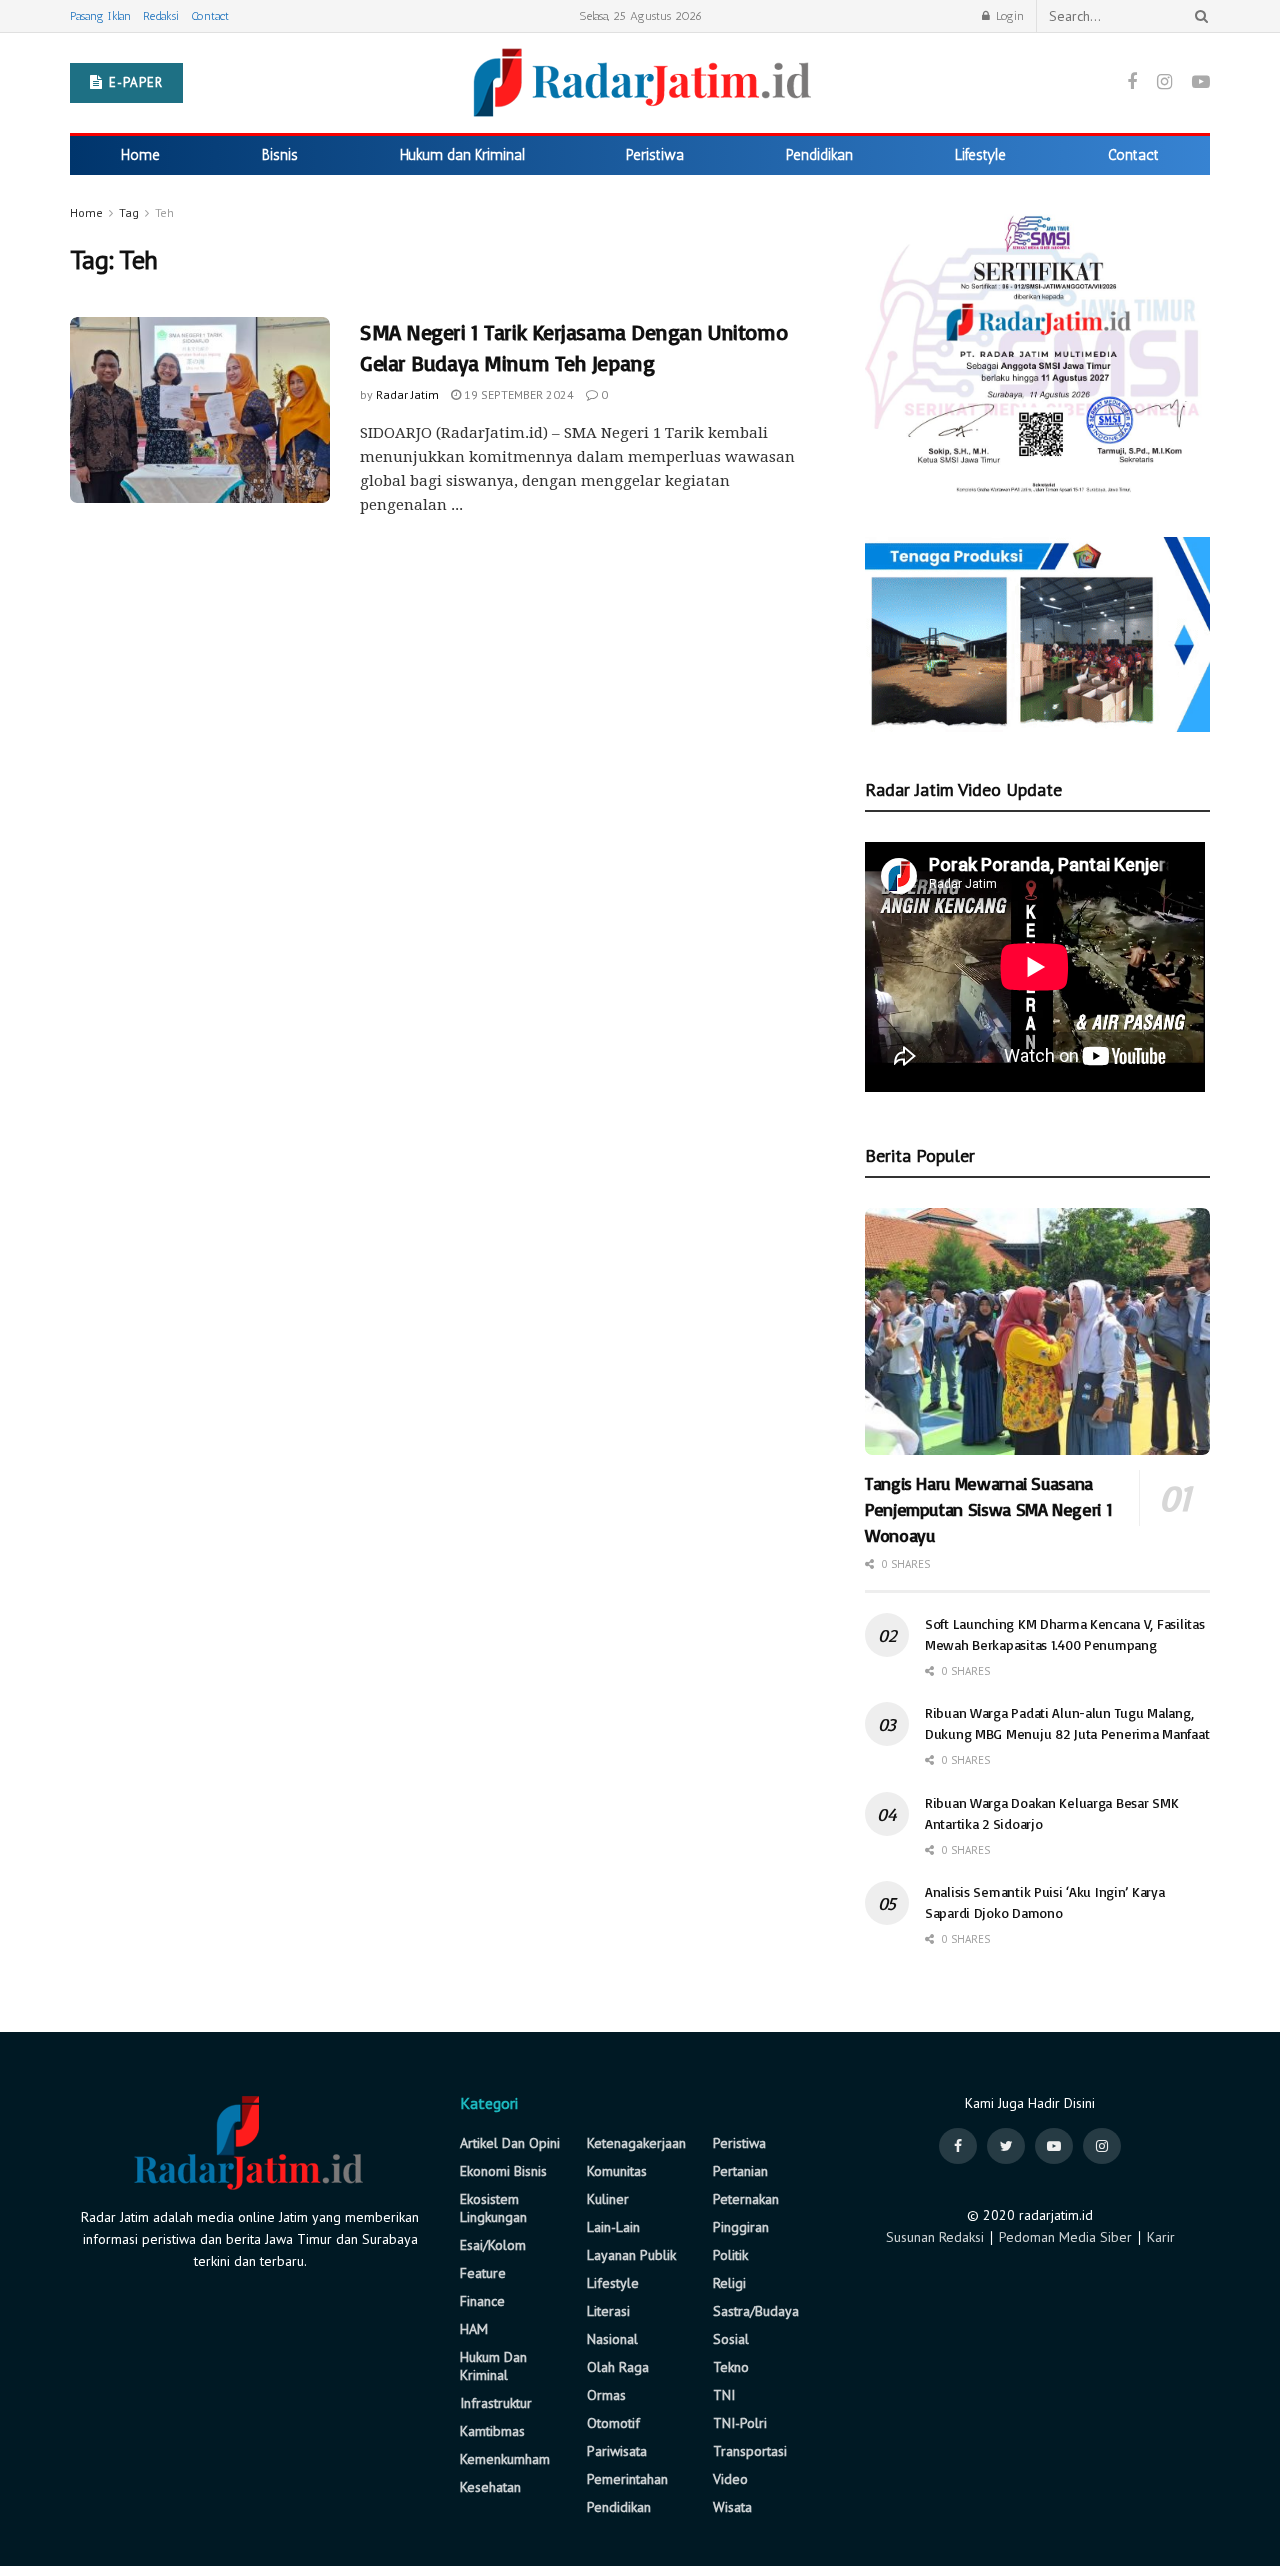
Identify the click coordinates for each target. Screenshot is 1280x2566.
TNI (724, 2395)
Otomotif (613, 2423)
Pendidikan (819, 155)
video (730, 2479)
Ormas (606, 2395)
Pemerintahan (627, 2479)
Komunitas (617, 2171)
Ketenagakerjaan (636, 2143)
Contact (210, 16)
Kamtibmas (492, 2431)
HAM (474, 2329)
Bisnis (280, 155)
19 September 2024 (517, 394)
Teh (164, 212)
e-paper (134, 82)
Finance (482, 2301)
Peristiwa (655, 155)
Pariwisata (617, 2451)
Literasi (608, 2311)
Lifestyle (980, 155)
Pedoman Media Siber (1065, 2237)
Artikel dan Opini (510, 2143)
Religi (729, 2283)
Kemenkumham (505, 2459)
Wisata (732, 2507)
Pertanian (740, 2171)
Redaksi (161, 16)
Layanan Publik (631, 2255)
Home (140, 155)
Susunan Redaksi (935, 2237)
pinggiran (741, 2227)
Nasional (612, 2339)
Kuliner (608, 2199)
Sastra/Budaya (756, 2311)
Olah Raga (618, 2367)
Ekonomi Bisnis (503, 2171)
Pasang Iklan (100, 16)
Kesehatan (490, 2487)
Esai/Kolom (493, 2245)
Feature (483, 2273)
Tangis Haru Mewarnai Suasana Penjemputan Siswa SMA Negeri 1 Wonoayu (988, 1509)
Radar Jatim (407, 394)
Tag (129, 212)
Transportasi (750, 2451)
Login (1008, 16)
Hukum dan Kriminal (462, 155)
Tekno (731, 2367)
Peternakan (746, 2199)
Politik (730, 2255)
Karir (1161, 2237)
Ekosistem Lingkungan (493, 2208)
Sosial (731, 2339)
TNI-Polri (740, 2423)
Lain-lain (613, 2227)
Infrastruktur (496, 2403)
